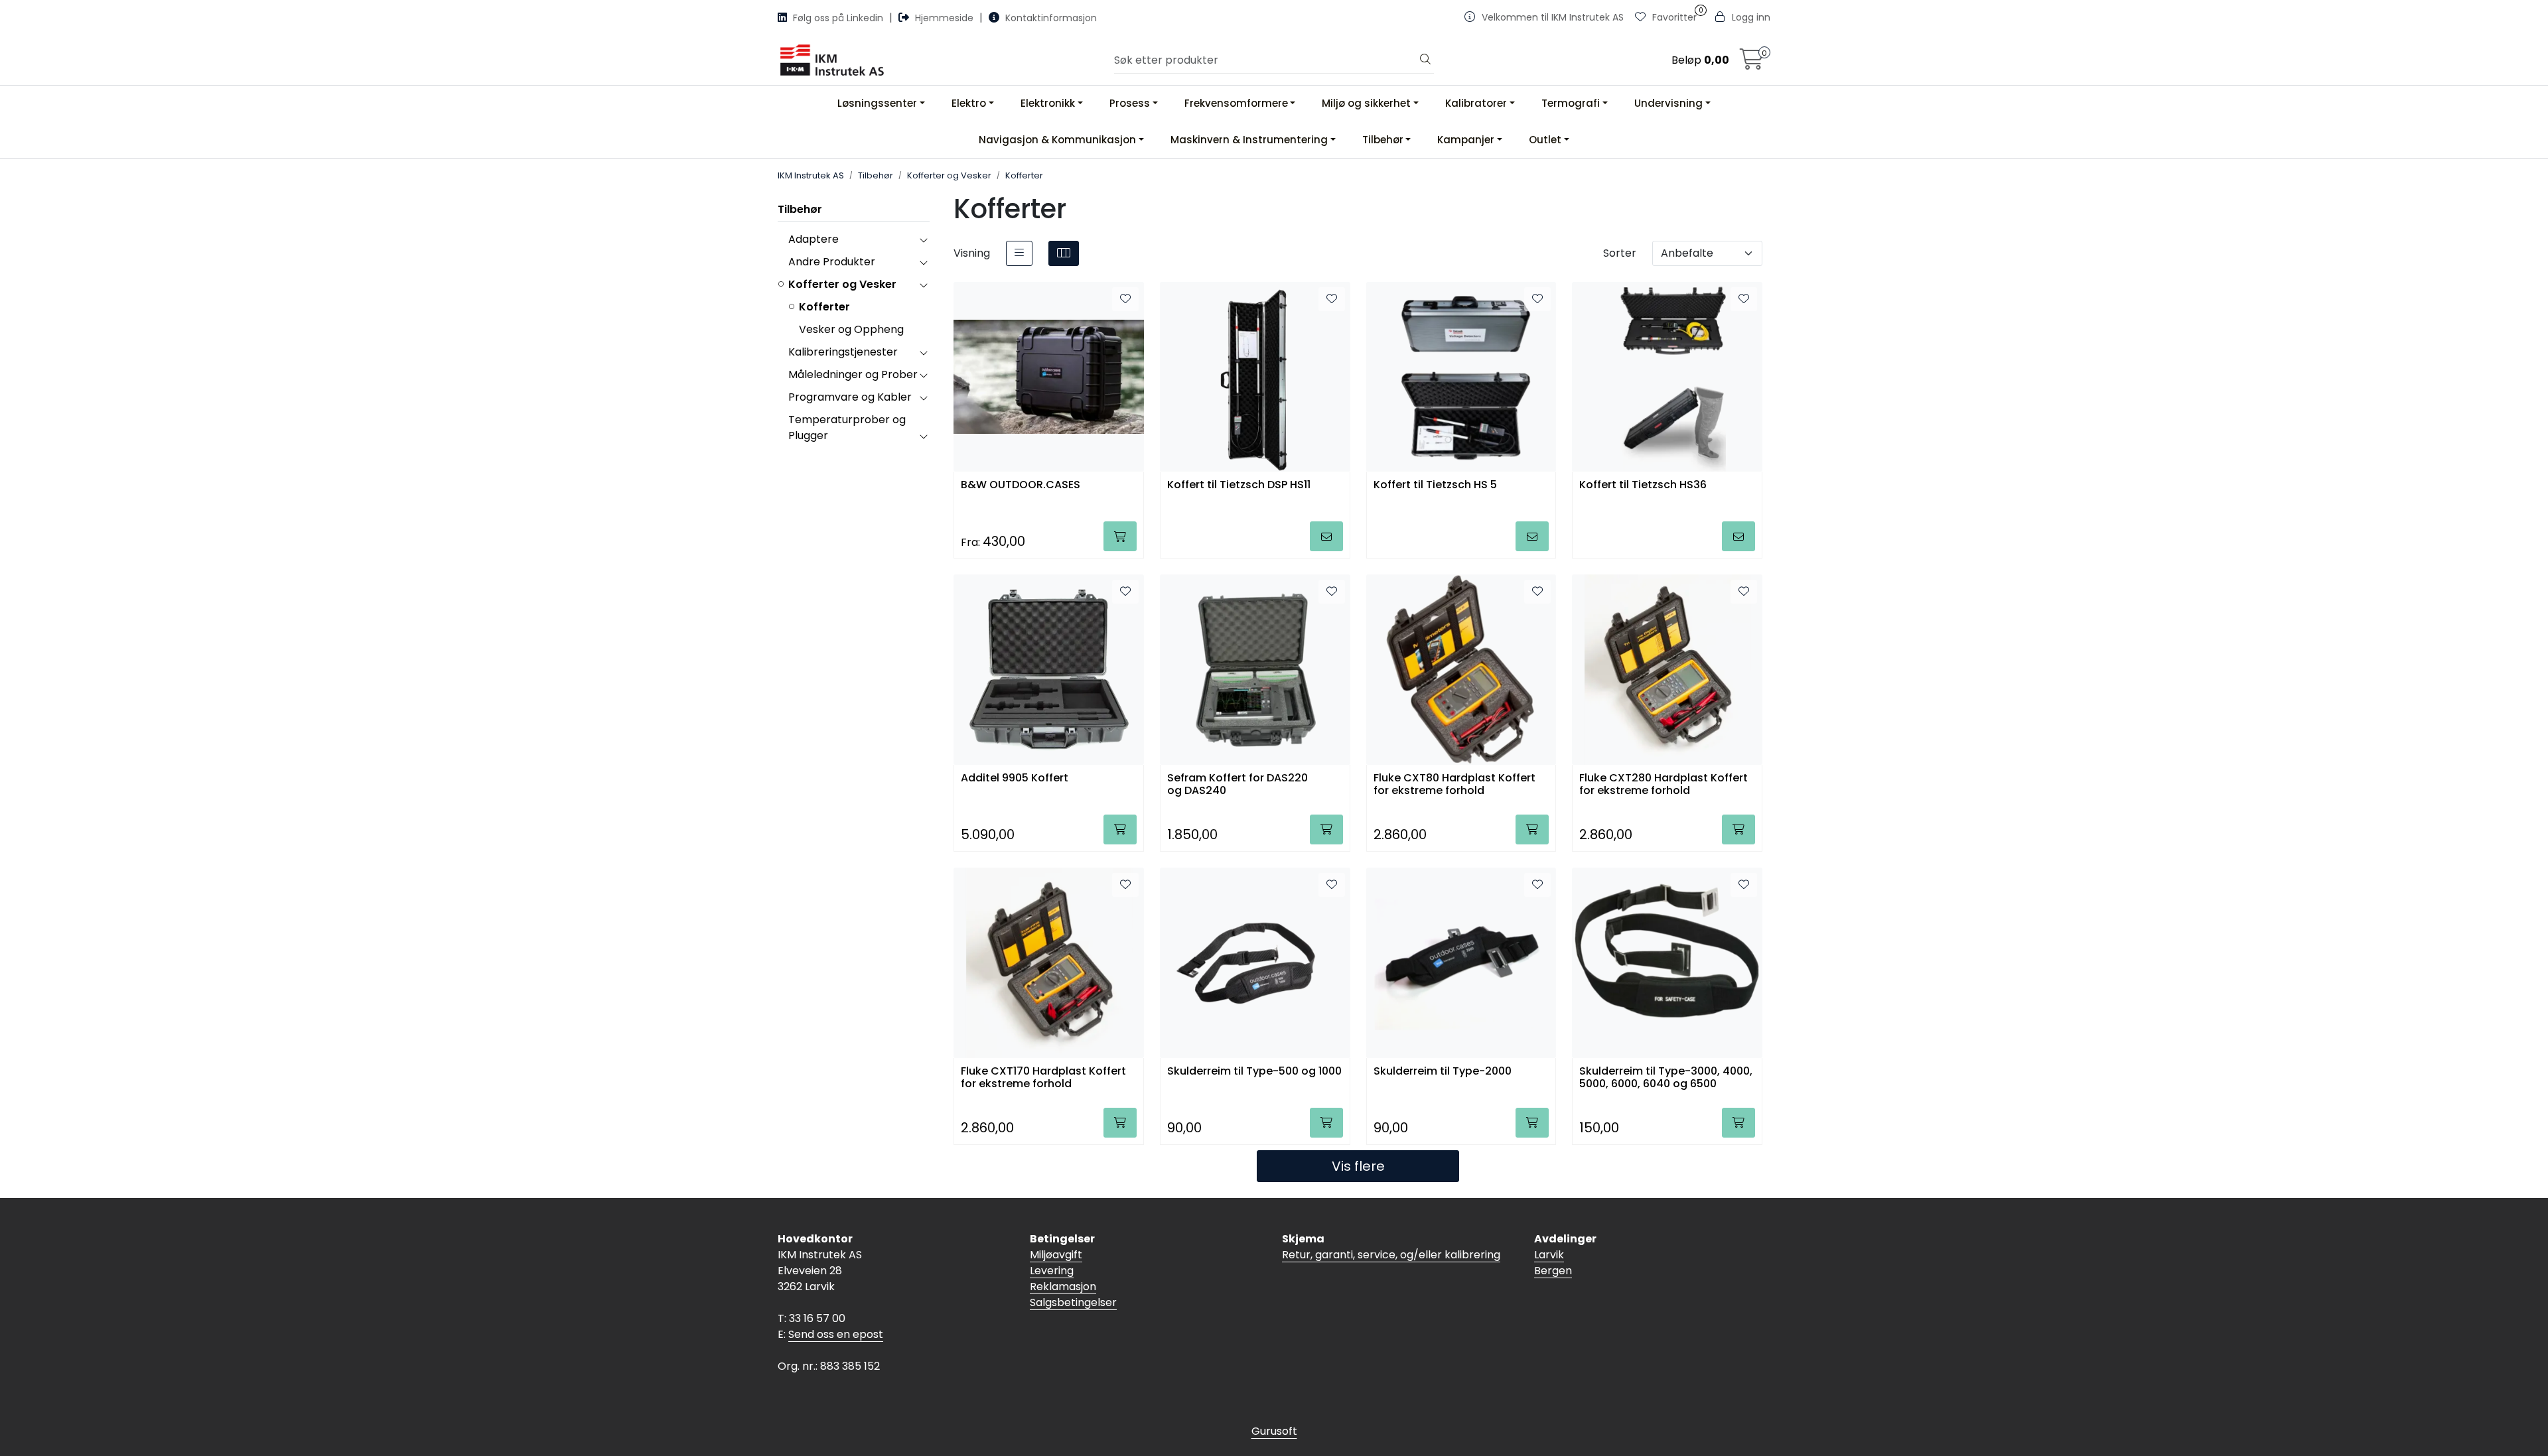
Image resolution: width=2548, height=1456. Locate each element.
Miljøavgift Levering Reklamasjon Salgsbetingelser (1073, 1279)
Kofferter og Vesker (842, 284)
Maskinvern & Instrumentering (1249, 140)
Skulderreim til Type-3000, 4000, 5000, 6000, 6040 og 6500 (1666, 1078)
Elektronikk (1048, 103)
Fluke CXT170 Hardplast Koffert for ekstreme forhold (1043, 1078)
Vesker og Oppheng (851, 329)
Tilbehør (1383, 140)
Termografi (1571, 103)
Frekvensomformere (1236, 103)
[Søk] (1425, 60)
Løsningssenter (877, 103)
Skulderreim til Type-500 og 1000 (1254, 1072)
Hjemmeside (944, 18)
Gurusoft (1274, 1431)
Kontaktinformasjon (1050, 18)
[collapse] (923, 239)
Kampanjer (1466, 140)
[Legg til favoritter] (1125, 299)
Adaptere (814, 239)
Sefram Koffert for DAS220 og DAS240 (1238, 785)
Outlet (1545, 140)
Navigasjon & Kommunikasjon (1057, 140)
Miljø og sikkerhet (1366, 103)
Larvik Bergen (1553, 1263)
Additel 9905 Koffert (1015, 778)
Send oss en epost (836, 1334)
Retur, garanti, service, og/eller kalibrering (1391, 1255)
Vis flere (1358, 1166)
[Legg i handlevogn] (1120, 536)
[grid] (1064, 253)
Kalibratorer (1476, 103)
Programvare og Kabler (850, 397)
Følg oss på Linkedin (838, 18)
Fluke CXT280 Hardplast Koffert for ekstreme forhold (1663, 785)
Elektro (969, 103)
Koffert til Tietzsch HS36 (1643, 485)
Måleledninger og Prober (853, 374)
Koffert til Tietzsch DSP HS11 (1239, 485)
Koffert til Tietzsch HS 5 (1435, 485)
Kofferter (824, 307)
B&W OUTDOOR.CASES (1021, 485)
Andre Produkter (832, 262)
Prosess (1130, 103)
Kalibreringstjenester (843, 352)
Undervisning (1668, 103)
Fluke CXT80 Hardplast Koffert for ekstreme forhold (1454, 785)
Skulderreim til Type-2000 (1443, 1072)
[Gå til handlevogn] (1752, 63)
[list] (1019, 253)
